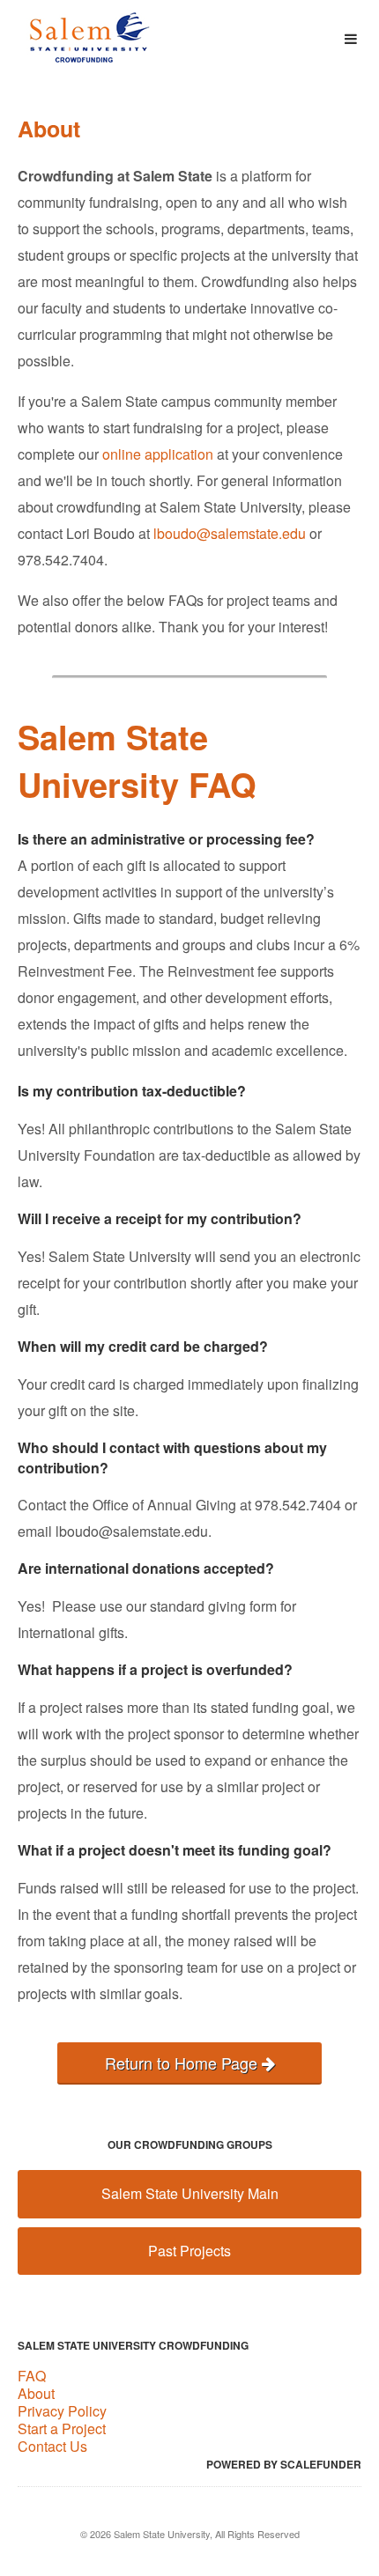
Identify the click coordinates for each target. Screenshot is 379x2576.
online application (158, 454)
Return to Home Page (183, 2063)
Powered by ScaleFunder (284, 2464)
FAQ (32, 2376)
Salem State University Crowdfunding (133, 2345)
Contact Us (52, 2446)
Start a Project (62, 2428)
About (36, 2393)
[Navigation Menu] (350, 39)
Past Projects (189, 2251)
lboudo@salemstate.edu (230, 533)
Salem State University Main (190, 2193)
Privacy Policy (62, 2411)
